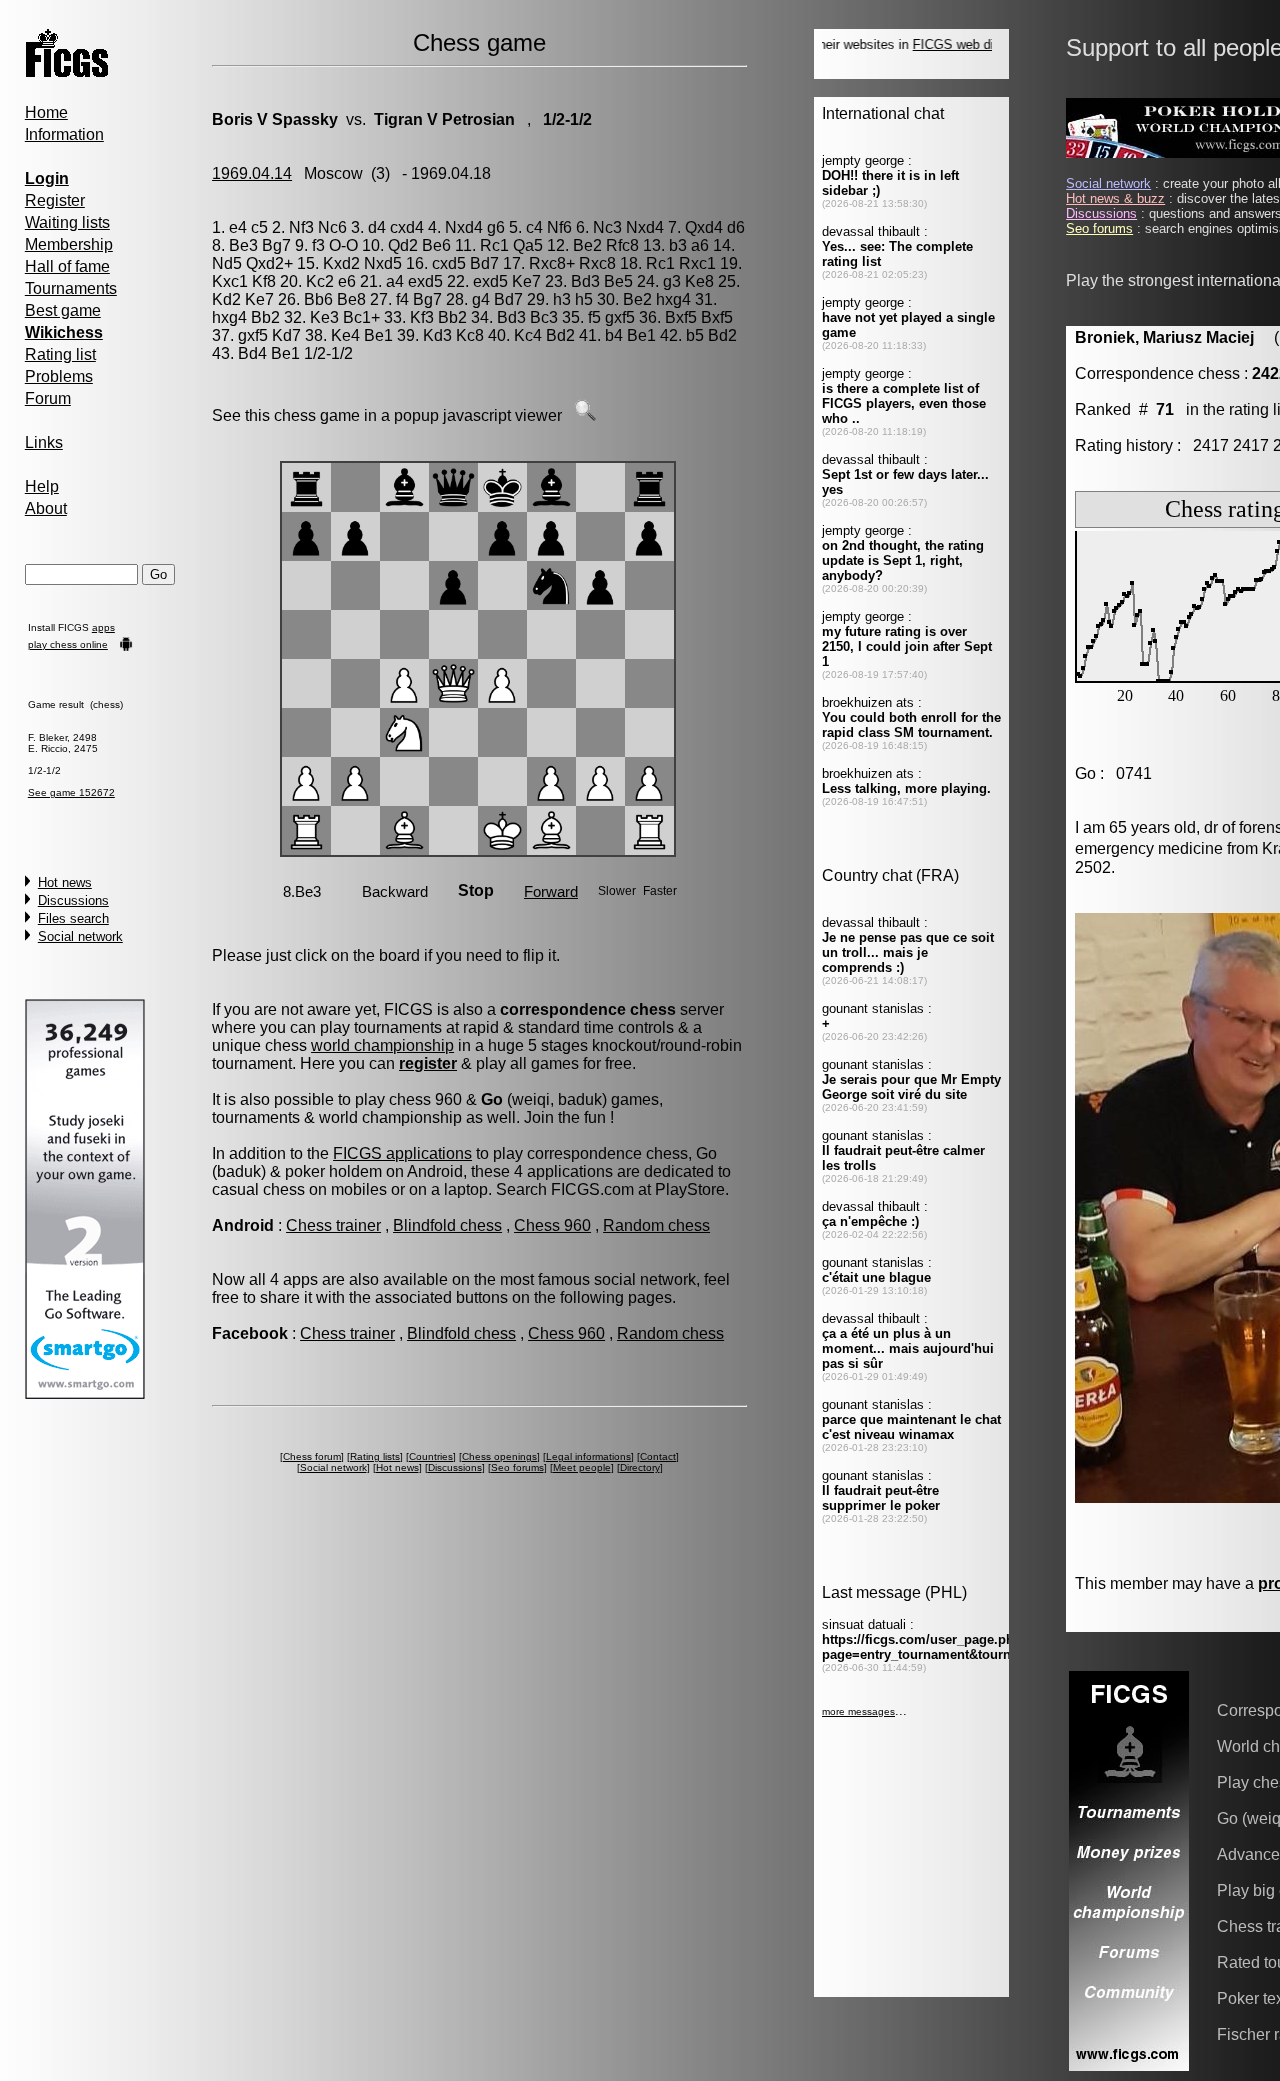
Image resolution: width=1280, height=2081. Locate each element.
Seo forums (517, 1467)
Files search (73, 918)
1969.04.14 (252, 173)
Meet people (582, 1467)
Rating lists (375, 1456)
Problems (59, 376)
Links (44, 442)
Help (42, 486)
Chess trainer (333, 1225)
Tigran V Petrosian (444, 119)
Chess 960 (552, 1225)
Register (55, 200)
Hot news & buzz (1115, 198)
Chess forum (312, 1456)
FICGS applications (402, 1153)
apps (103, 627)
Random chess (656, 1225)
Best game (63, 310)
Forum (48, 398)
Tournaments (71, 288)
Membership (69, 244)
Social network (80, 936)
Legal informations (588, 1456)
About (46, 508)
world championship (382, 1045)
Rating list (60, 354)
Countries (431, 1456)
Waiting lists (67, 222)
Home (46, 112)
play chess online (68, 644)
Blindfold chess (447, 1225)
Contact (658, 1456)
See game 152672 (71, 792)
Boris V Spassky (275, 119)
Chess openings (499, 1456)
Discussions (73, 900)
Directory (640, 1467)
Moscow (333, 173)
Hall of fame (67, 266)
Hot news (65, 882)
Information (64, 134)
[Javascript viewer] (585, 415)
